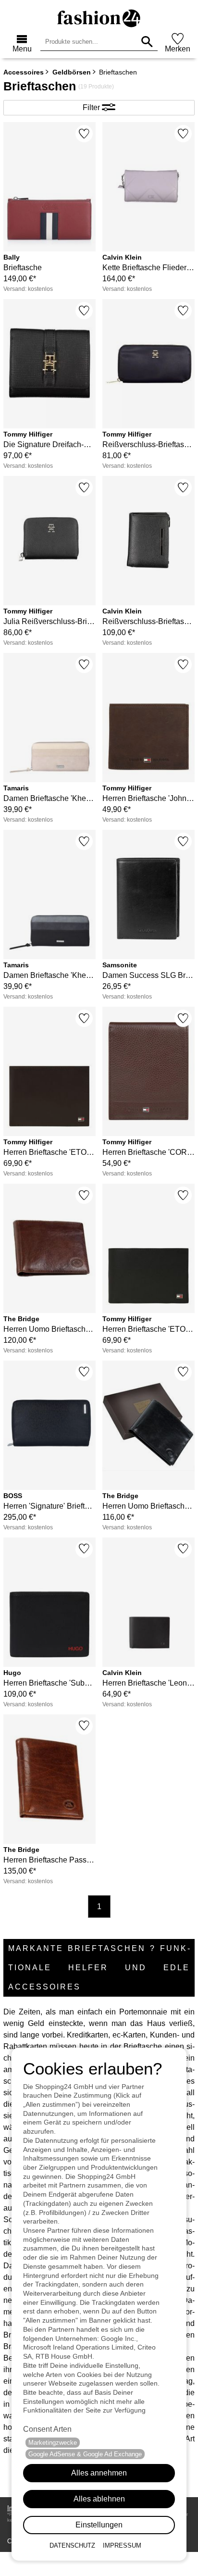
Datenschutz (72, 2545)
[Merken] (84, 134)
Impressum (122, 2545)
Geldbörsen (72, 72)
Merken (178, 49)
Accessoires (24, 72)
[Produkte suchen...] (147, 42)
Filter (92, 107)
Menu (22, 49)
